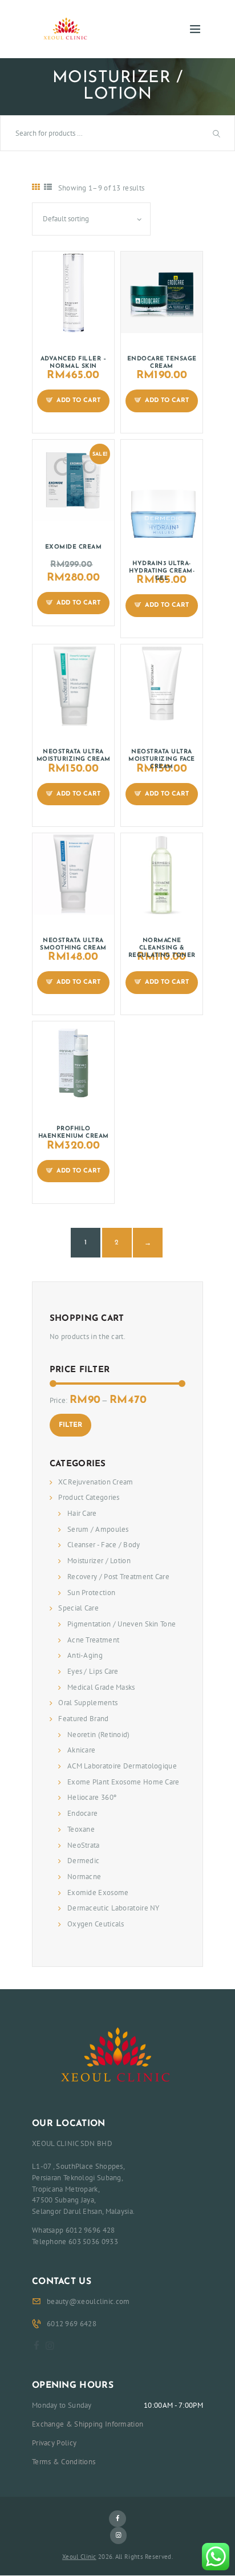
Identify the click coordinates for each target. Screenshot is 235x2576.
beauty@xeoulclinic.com (88, 2301)
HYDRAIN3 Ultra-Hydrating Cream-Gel (162, 571)
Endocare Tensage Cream (162, 363)
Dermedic (83, 1861)
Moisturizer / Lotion (99, 1561)
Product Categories (89, 1497)
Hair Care (82, 1513)
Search (218, 133)
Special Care (78, 1608)
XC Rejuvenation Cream (96, 1482)
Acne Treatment (93, 1640)
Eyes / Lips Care (93, 1671)
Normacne (84, 1877)
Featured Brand (83, 1719)
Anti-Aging (85, 1655)
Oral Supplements (88, 1703)
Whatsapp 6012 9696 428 (74, 2230)
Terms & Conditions (64, 2462)
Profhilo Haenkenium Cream (74, 1133)
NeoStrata (84, 1845)
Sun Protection (91, 1593)
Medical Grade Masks (101, 1687)
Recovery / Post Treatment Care (118, 1577)
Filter (70, 1425)
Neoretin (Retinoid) (99, 1735)
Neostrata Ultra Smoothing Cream (73, 944)
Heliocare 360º (92, 1797)
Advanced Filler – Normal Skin (74, 363)
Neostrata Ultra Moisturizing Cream (74, 756)
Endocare (82, 1813)
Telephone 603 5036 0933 (75, 2242)
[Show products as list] (48, 187)
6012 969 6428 (72, 2324)
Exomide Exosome (98, 1893)
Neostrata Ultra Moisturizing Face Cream (162, 759)
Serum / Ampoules (98, 1529)
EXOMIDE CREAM (74, 547)
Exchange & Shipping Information (88, 2424)
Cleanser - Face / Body (104, 1545)
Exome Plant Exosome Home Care (123, 1782)
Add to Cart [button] (78, 401)
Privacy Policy (54, 2443)
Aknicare (81, 1750)
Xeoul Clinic (79, 2557)
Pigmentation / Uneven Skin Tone (121, 1624)
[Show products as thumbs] (36, 187)
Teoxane (81, 1829)
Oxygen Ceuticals (96, 1924)
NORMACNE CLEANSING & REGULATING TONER (162, 948)
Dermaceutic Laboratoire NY (114, 1908)
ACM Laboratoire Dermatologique (122, 1766)
